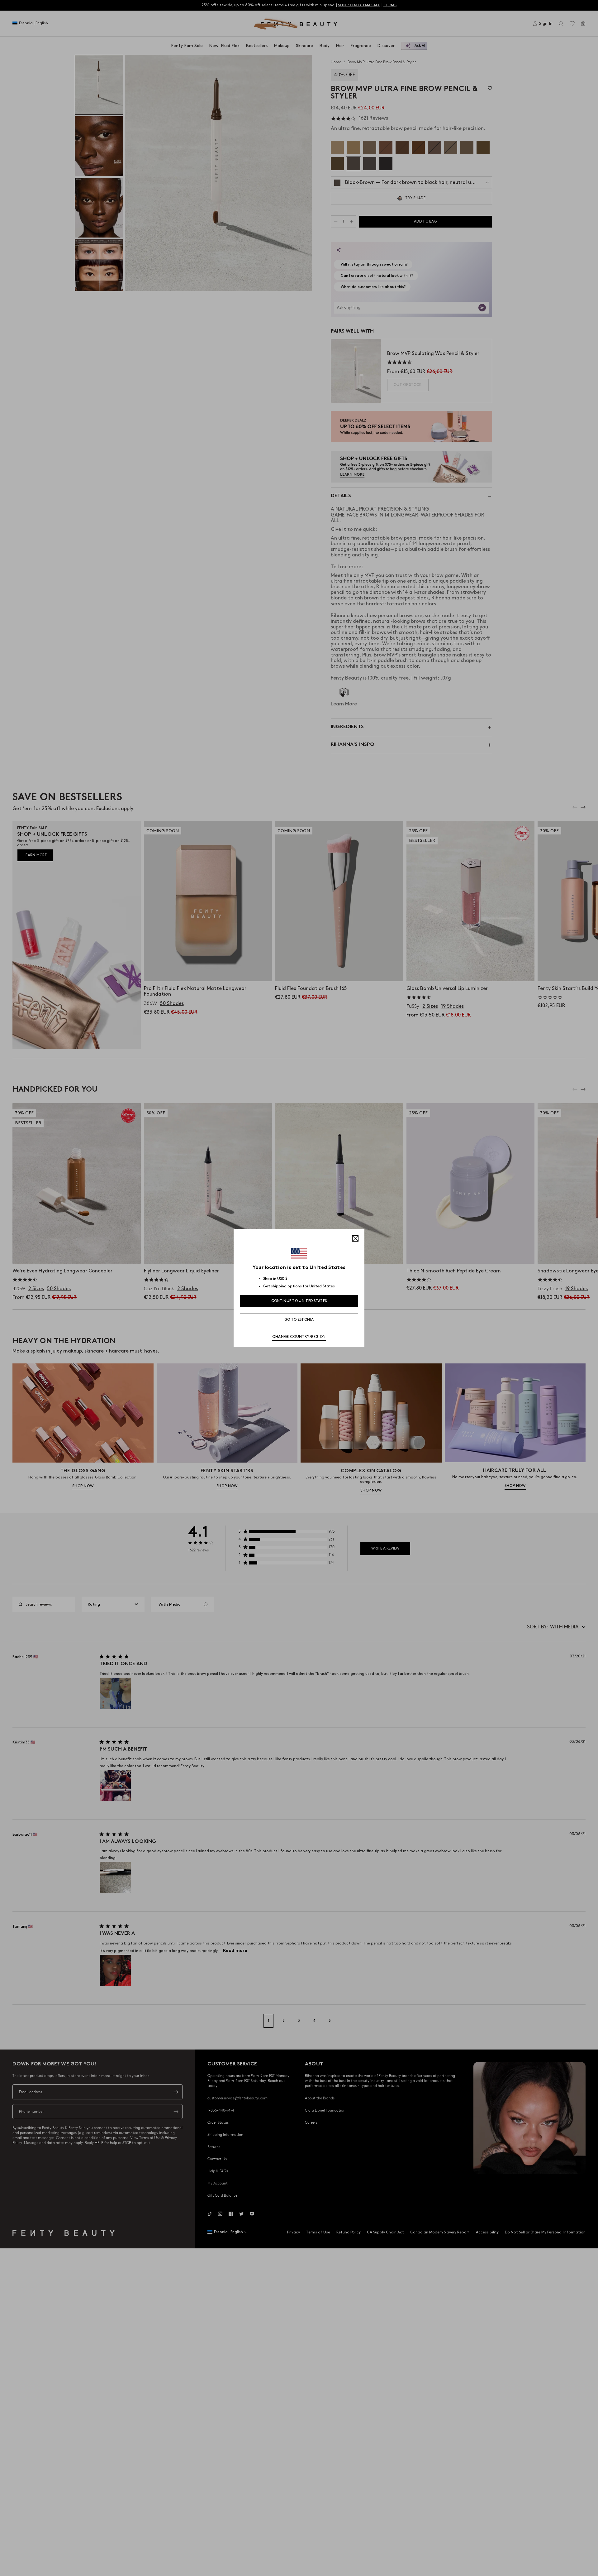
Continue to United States (299, 1301)
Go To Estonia (299, 1320)
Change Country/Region (299, 1337)
